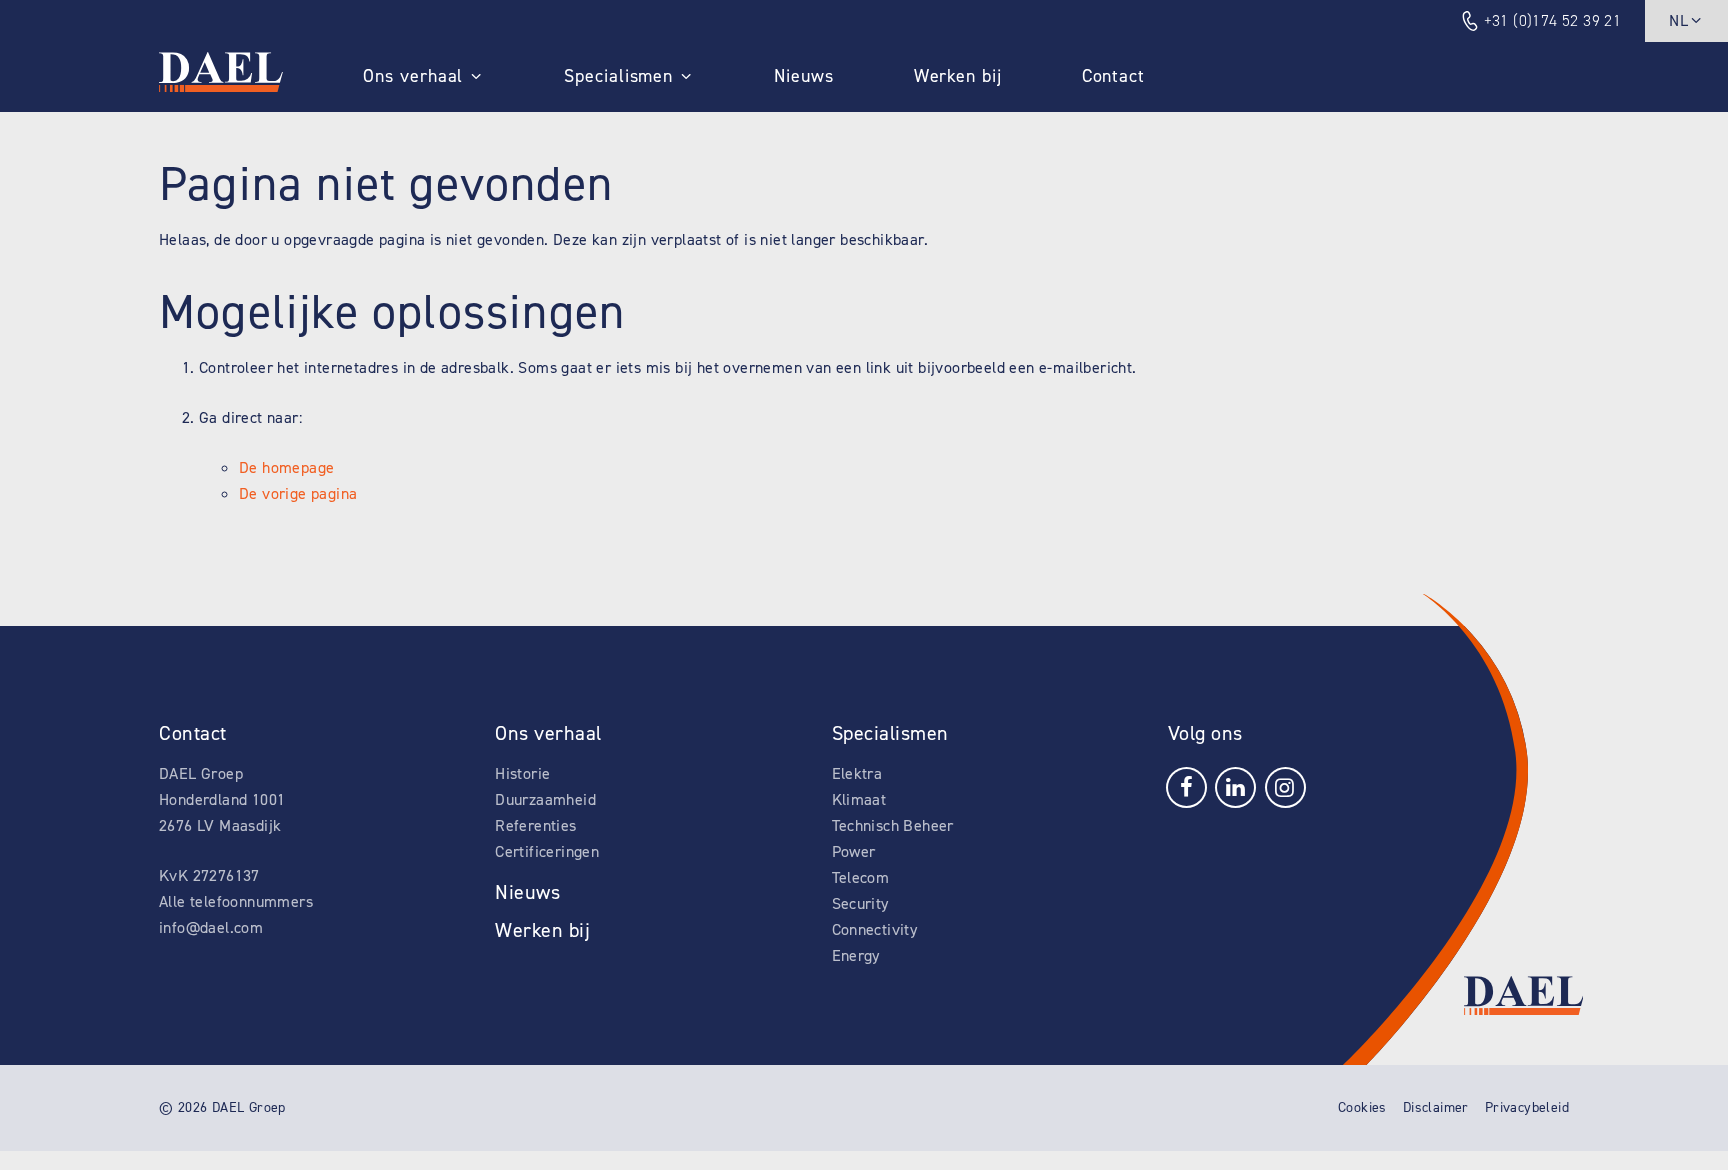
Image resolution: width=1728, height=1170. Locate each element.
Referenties (535, 825)
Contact (1113, 76)
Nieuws (803, 76)
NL (1678, 20)
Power (854, 851)
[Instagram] (1285, 785)
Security (860, 903)
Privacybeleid (1527, 1107)
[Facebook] (1186, 785)
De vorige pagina (298, 493)
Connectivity (875, 929)
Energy (856, 955)
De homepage (286, 467)
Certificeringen (547, 851)
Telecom (861, 877)
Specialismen (618, 76)
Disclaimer (1436, 1107)
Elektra (857, 773)
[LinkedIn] (1235, 785)
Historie (522, 773)
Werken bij (958, 76)
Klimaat (859, 799)
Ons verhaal (413, 76)
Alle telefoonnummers (236, 901)
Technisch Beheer (893, 825)
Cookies (1362, 1107)
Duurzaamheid (545, 799)
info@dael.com (211, 927)
